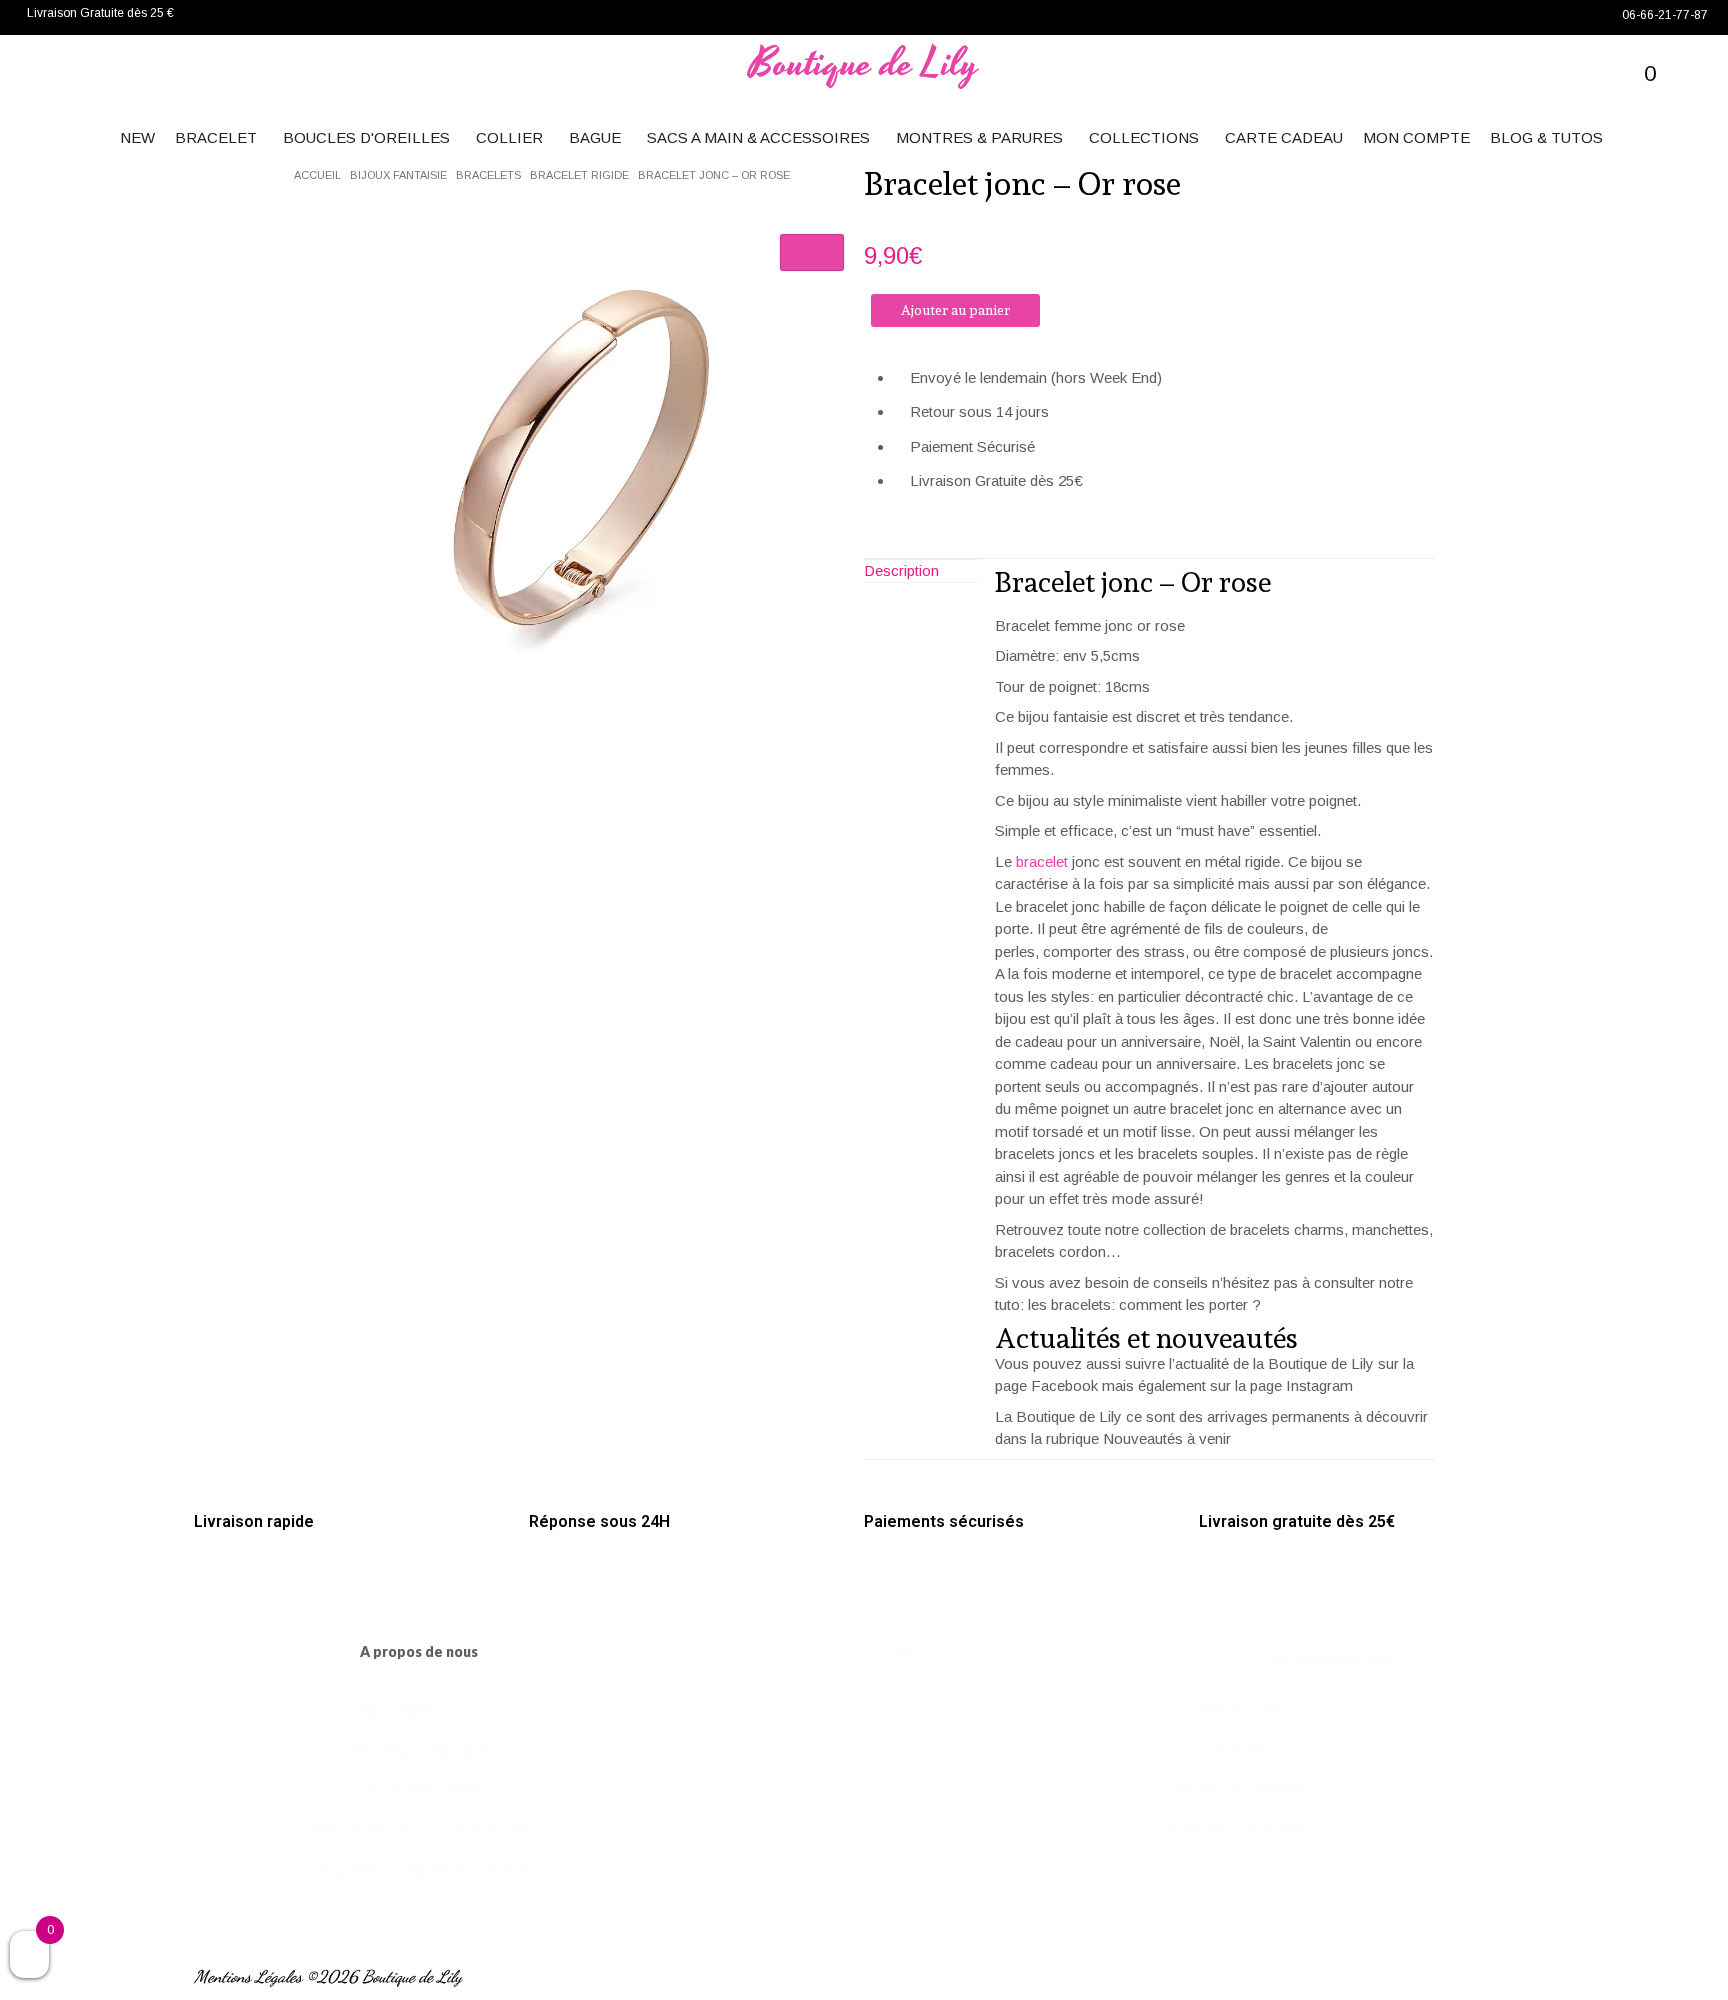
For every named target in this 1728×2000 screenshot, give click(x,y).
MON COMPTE (1416, 137)
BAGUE (595, 137)
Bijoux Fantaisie (398, 175)
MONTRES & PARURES (979, 137)
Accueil (317, 175)
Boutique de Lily (864, 64)
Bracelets (488, 175)
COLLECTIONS (1144, 137)
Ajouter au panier (955, 310)
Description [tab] (901, 570)
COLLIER (509, 137)
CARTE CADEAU (1284, 137)
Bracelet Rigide (579, 175)
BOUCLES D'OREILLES (366, 137)
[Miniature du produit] (812, 252)
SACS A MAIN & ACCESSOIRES (758, 137)
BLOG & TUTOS (1546, 137)
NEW (137, 137)
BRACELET (216, 137)
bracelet (1042, 861)
